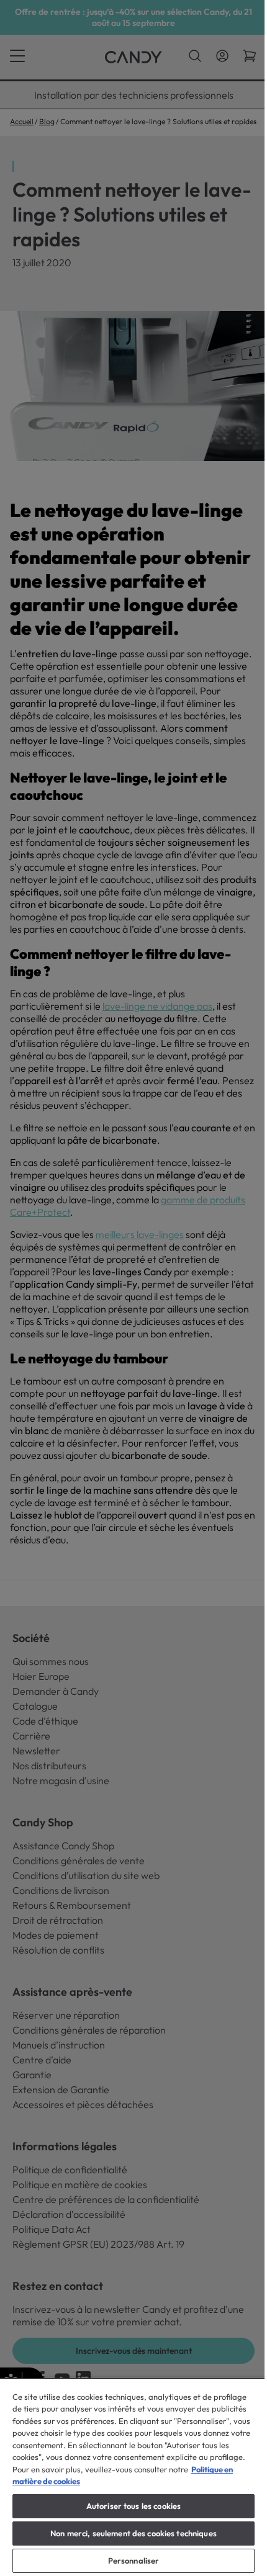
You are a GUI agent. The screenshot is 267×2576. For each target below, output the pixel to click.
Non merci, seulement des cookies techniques (133, 2533)
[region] (133, 2477)
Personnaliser (134, 2560)
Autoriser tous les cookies (133, 2506)
